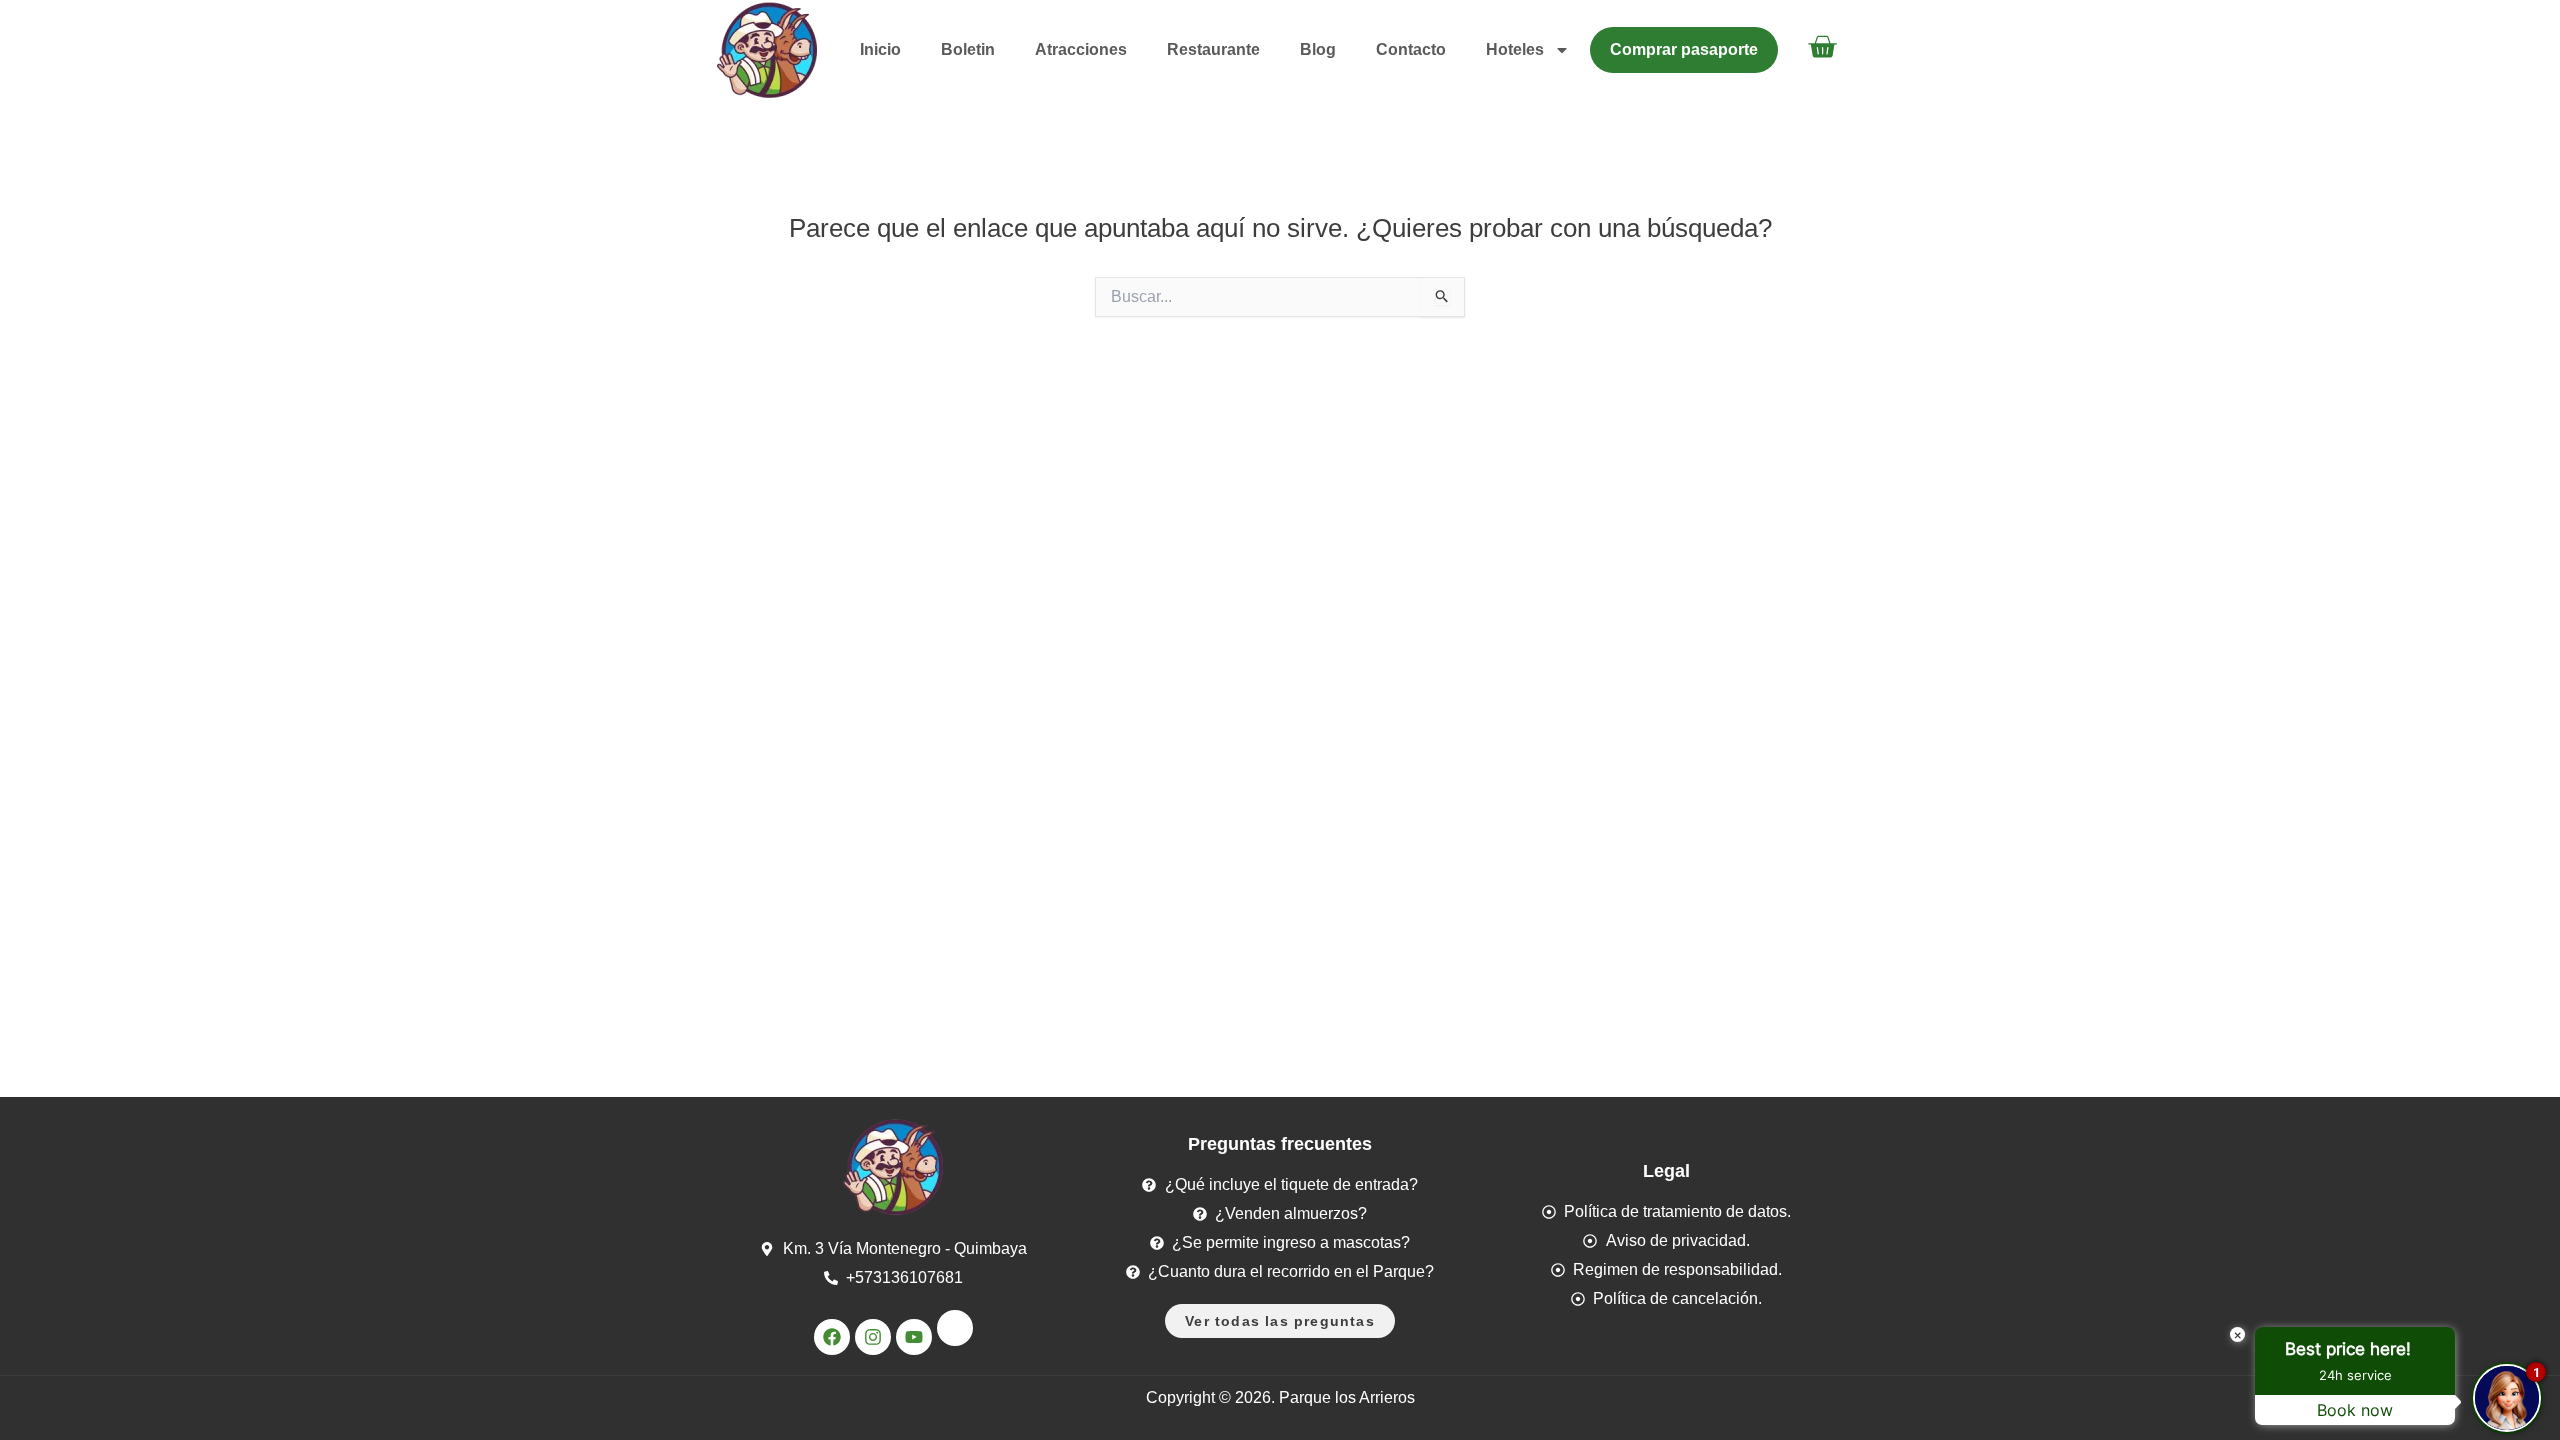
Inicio (880, 49)
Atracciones (1081, 49)
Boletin (968, 49)
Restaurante (1213, 49)
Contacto (1411, 49)
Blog (1318, 49)
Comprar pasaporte (1684, 49)
